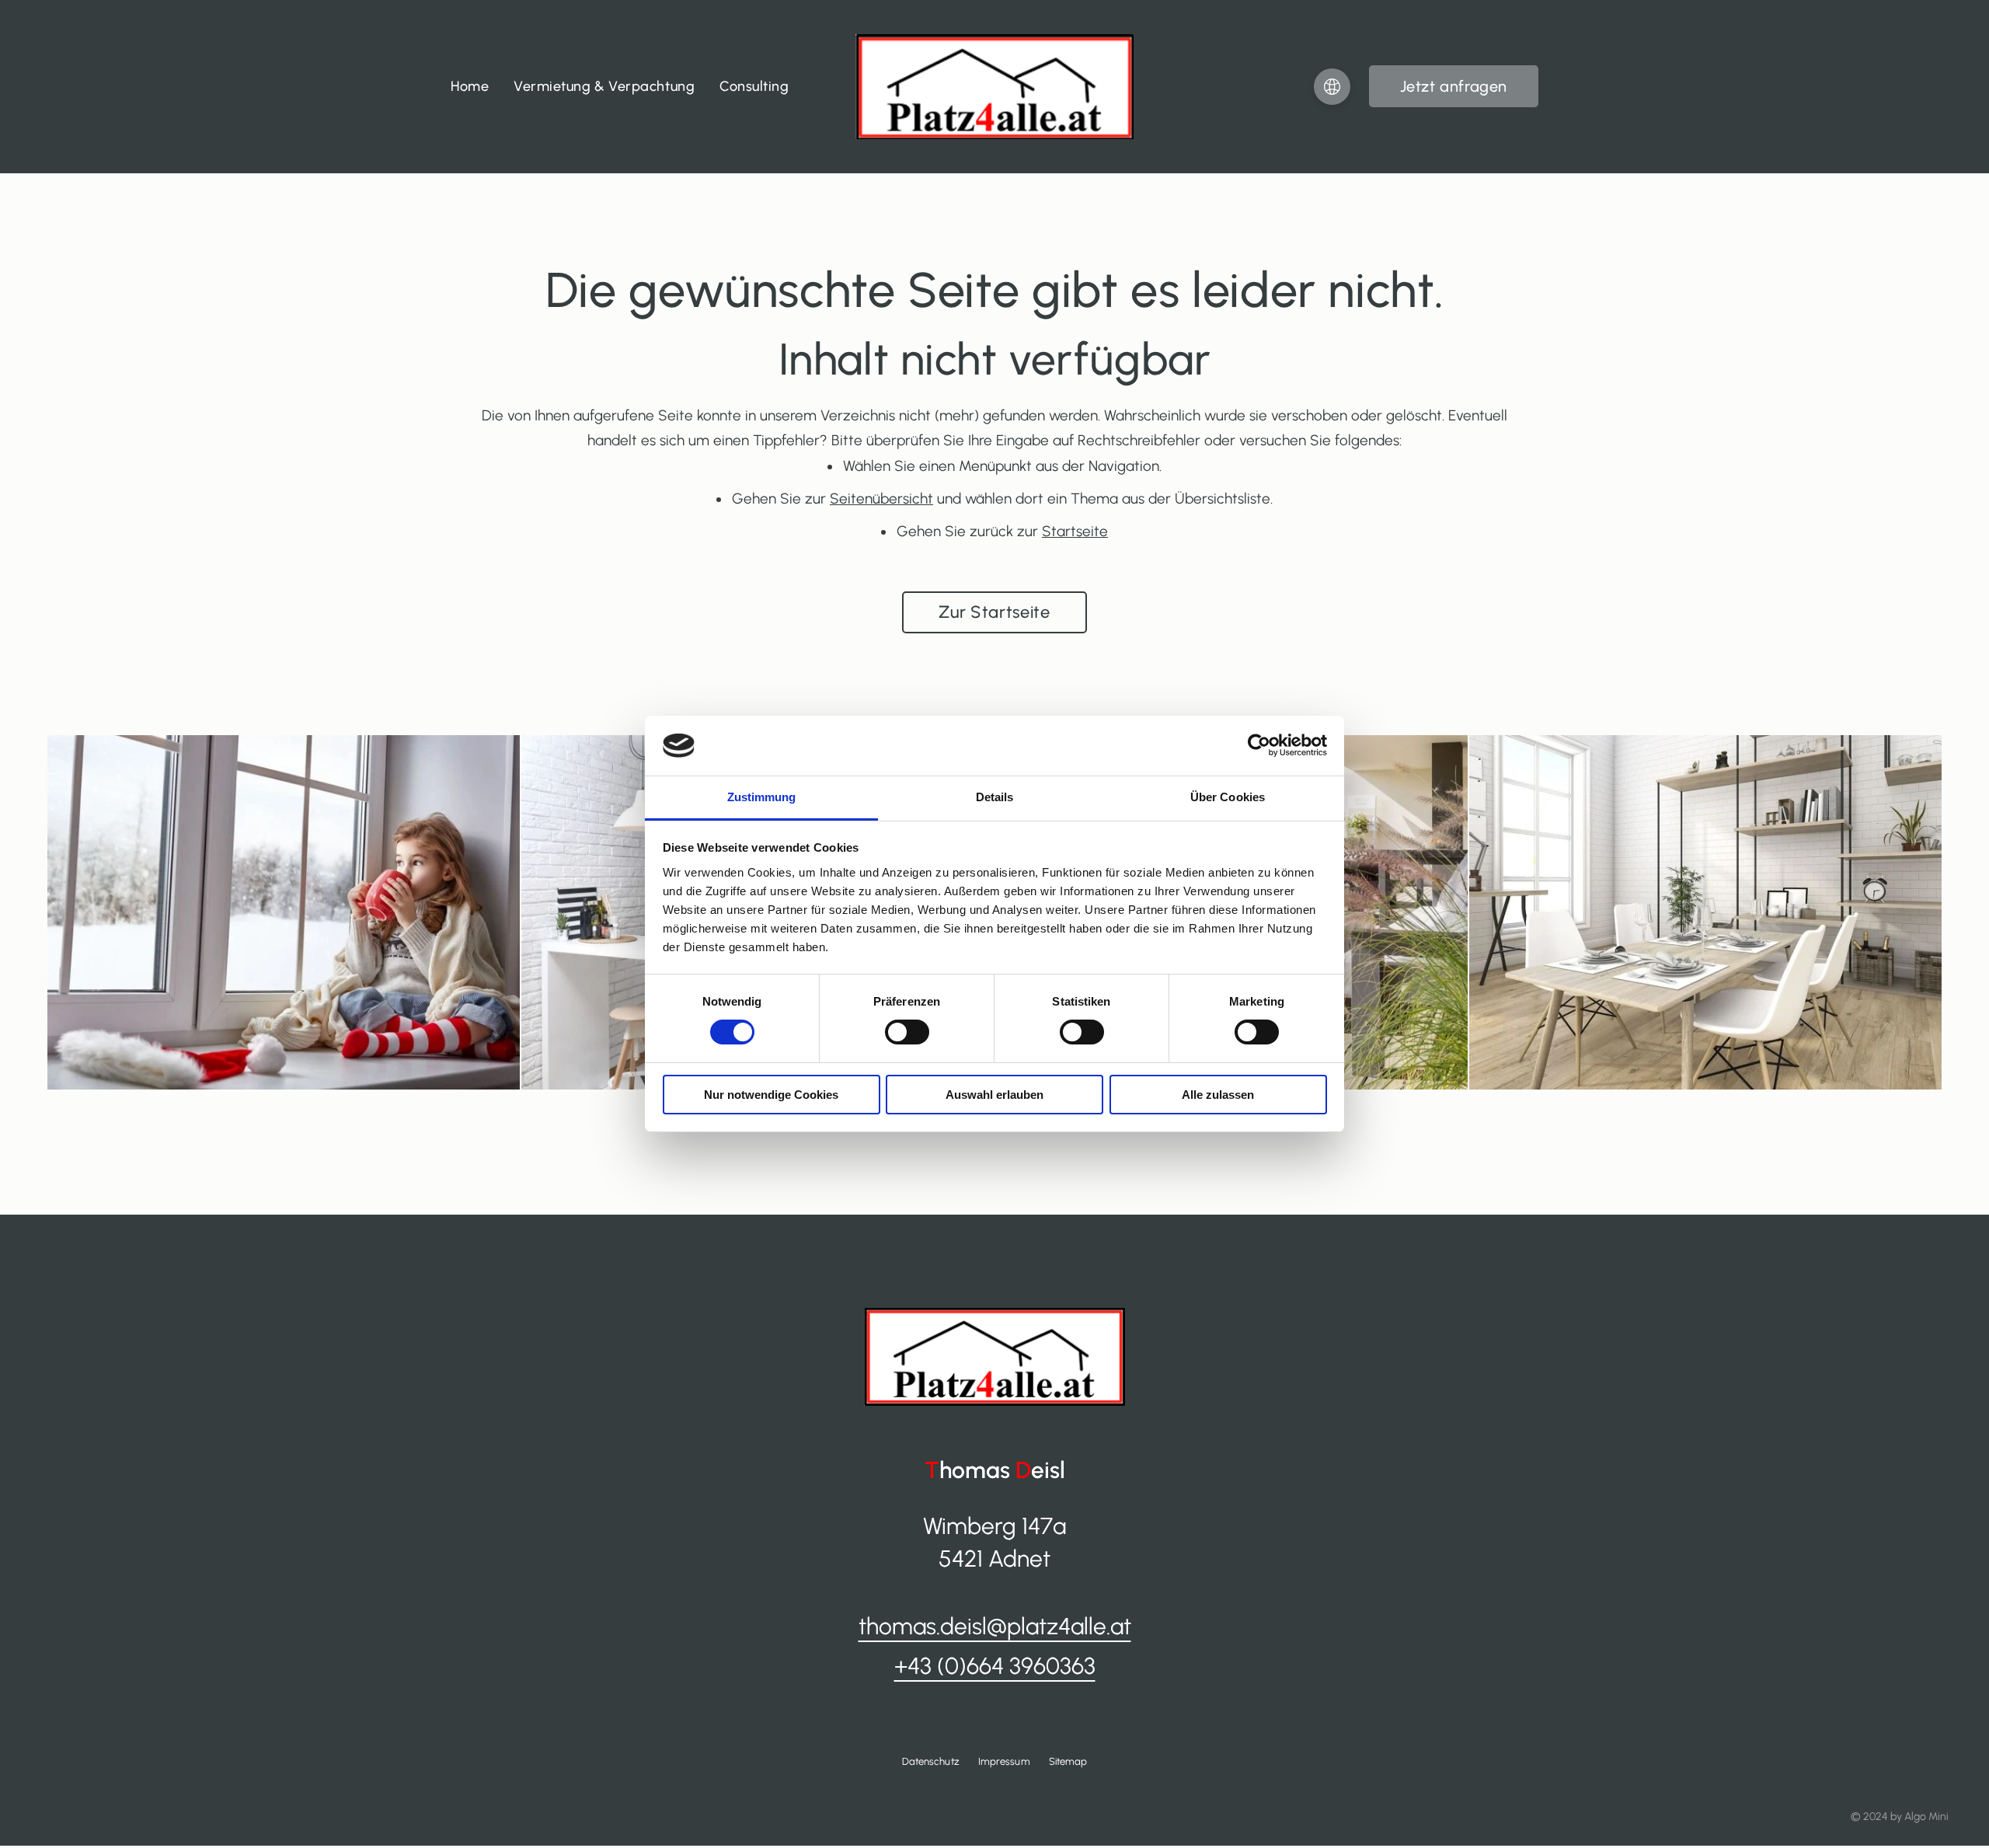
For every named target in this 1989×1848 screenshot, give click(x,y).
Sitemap (1068, 1761)
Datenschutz (931, 1761)
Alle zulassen (1218, 1095)
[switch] (907, 1032)
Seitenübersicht (881, 499)
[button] (1454, 86)
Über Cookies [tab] (1228, 797)
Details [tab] (995, 797)
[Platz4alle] (994, 86)
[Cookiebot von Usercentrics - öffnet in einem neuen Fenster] (1259, 745)
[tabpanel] (284, 912)
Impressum (1004, 1761)
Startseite (1075, 531)
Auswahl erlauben (994, 1095)
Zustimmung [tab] (762, 797)
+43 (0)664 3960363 (995, 1666)
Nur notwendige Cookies (771, 1095)
